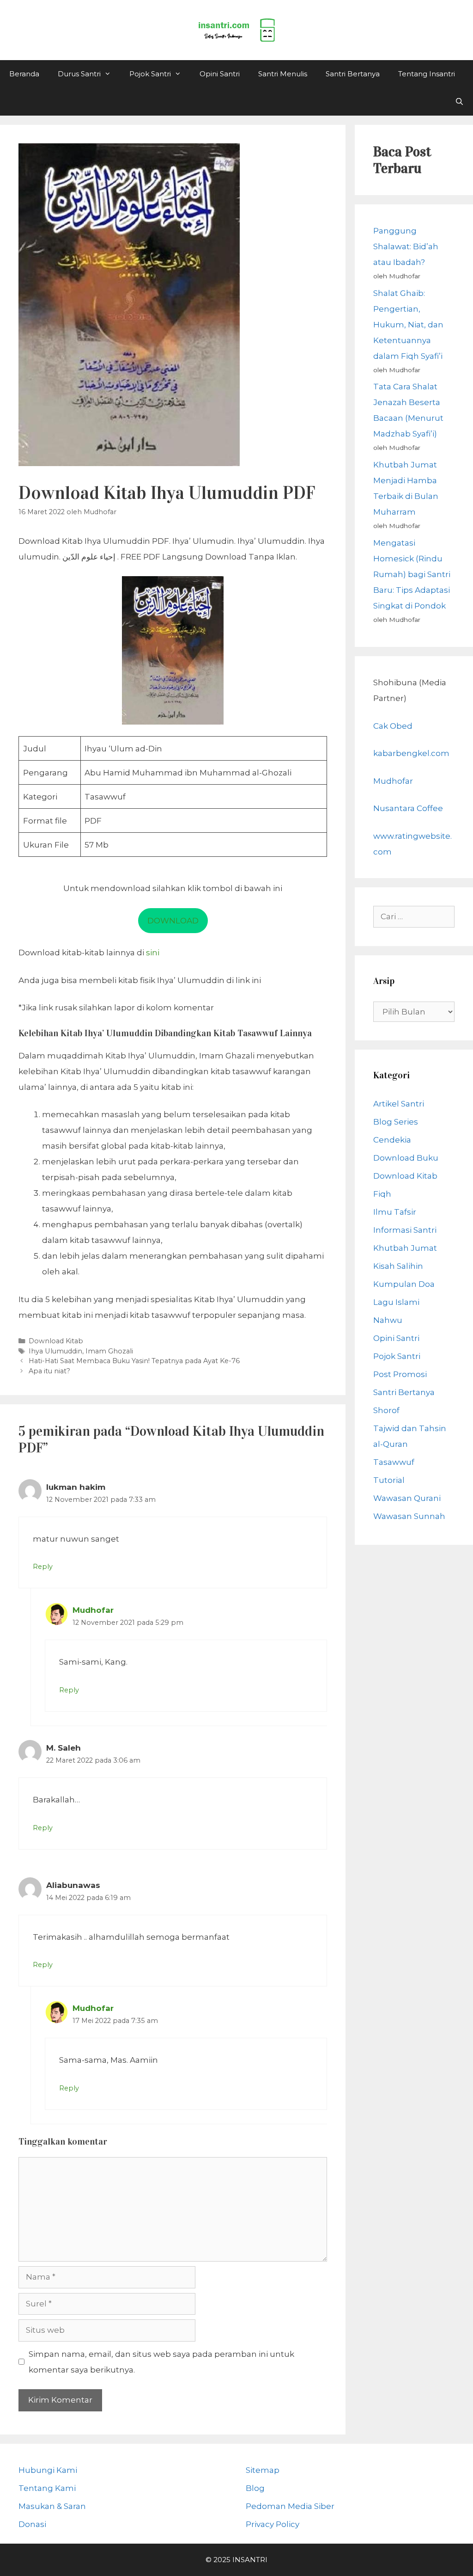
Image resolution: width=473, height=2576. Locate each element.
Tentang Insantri (427, 74)
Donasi (32, 2524)
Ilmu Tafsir (395, 1212)
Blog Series (396, 1122)
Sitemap (263, 2470)
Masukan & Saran (52, 2506)
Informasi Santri (405, 1230)
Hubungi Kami (48, 2470)
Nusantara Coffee (408, 808)
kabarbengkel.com (411, 753)
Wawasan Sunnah (409, 1516)
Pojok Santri (150, 74)
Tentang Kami (47, 2488)
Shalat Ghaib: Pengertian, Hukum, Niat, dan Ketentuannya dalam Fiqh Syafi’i (408, 325)
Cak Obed (393, 726)
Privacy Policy (273, 2524)
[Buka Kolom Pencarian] (459, 102)
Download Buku (406, 1158)
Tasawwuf (394, 1462)
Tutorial (389, 1480)
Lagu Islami (396, 1302)
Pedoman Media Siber (290, 2506)
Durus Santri (79, 74)
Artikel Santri (399, 1104)
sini (153, 953)
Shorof (386, 1410)
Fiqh (382, 1194)
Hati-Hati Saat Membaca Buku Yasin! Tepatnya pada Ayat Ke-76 (134, 1361)
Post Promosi (400, 1374)
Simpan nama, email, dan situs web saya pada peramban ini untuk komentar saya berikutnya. (161, 2362)
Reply (43, 1567)
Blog (255, 2488)
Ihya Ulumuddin (55, 1351)
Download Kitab (56, 1341)
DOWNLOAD (173, 921)
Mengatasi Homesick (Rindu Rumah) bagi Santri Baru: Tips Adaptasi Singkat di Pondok (412, 574)
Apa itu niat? (49, 1371)
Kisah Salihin (398, 1266)
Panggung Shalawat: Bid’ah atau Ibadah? (406, 246)
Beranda (24, 74)
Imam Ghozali (109, 1351)
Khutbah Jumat (405, 1248)
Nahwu (388, 1320)
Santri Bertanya (353, 74)
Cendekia (392, 1140)
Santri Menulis (283, 74)
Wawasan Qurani (407, 1498)
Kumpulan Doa (404, 1284)
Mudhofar (93, 1610)
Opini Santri (220, 74)
